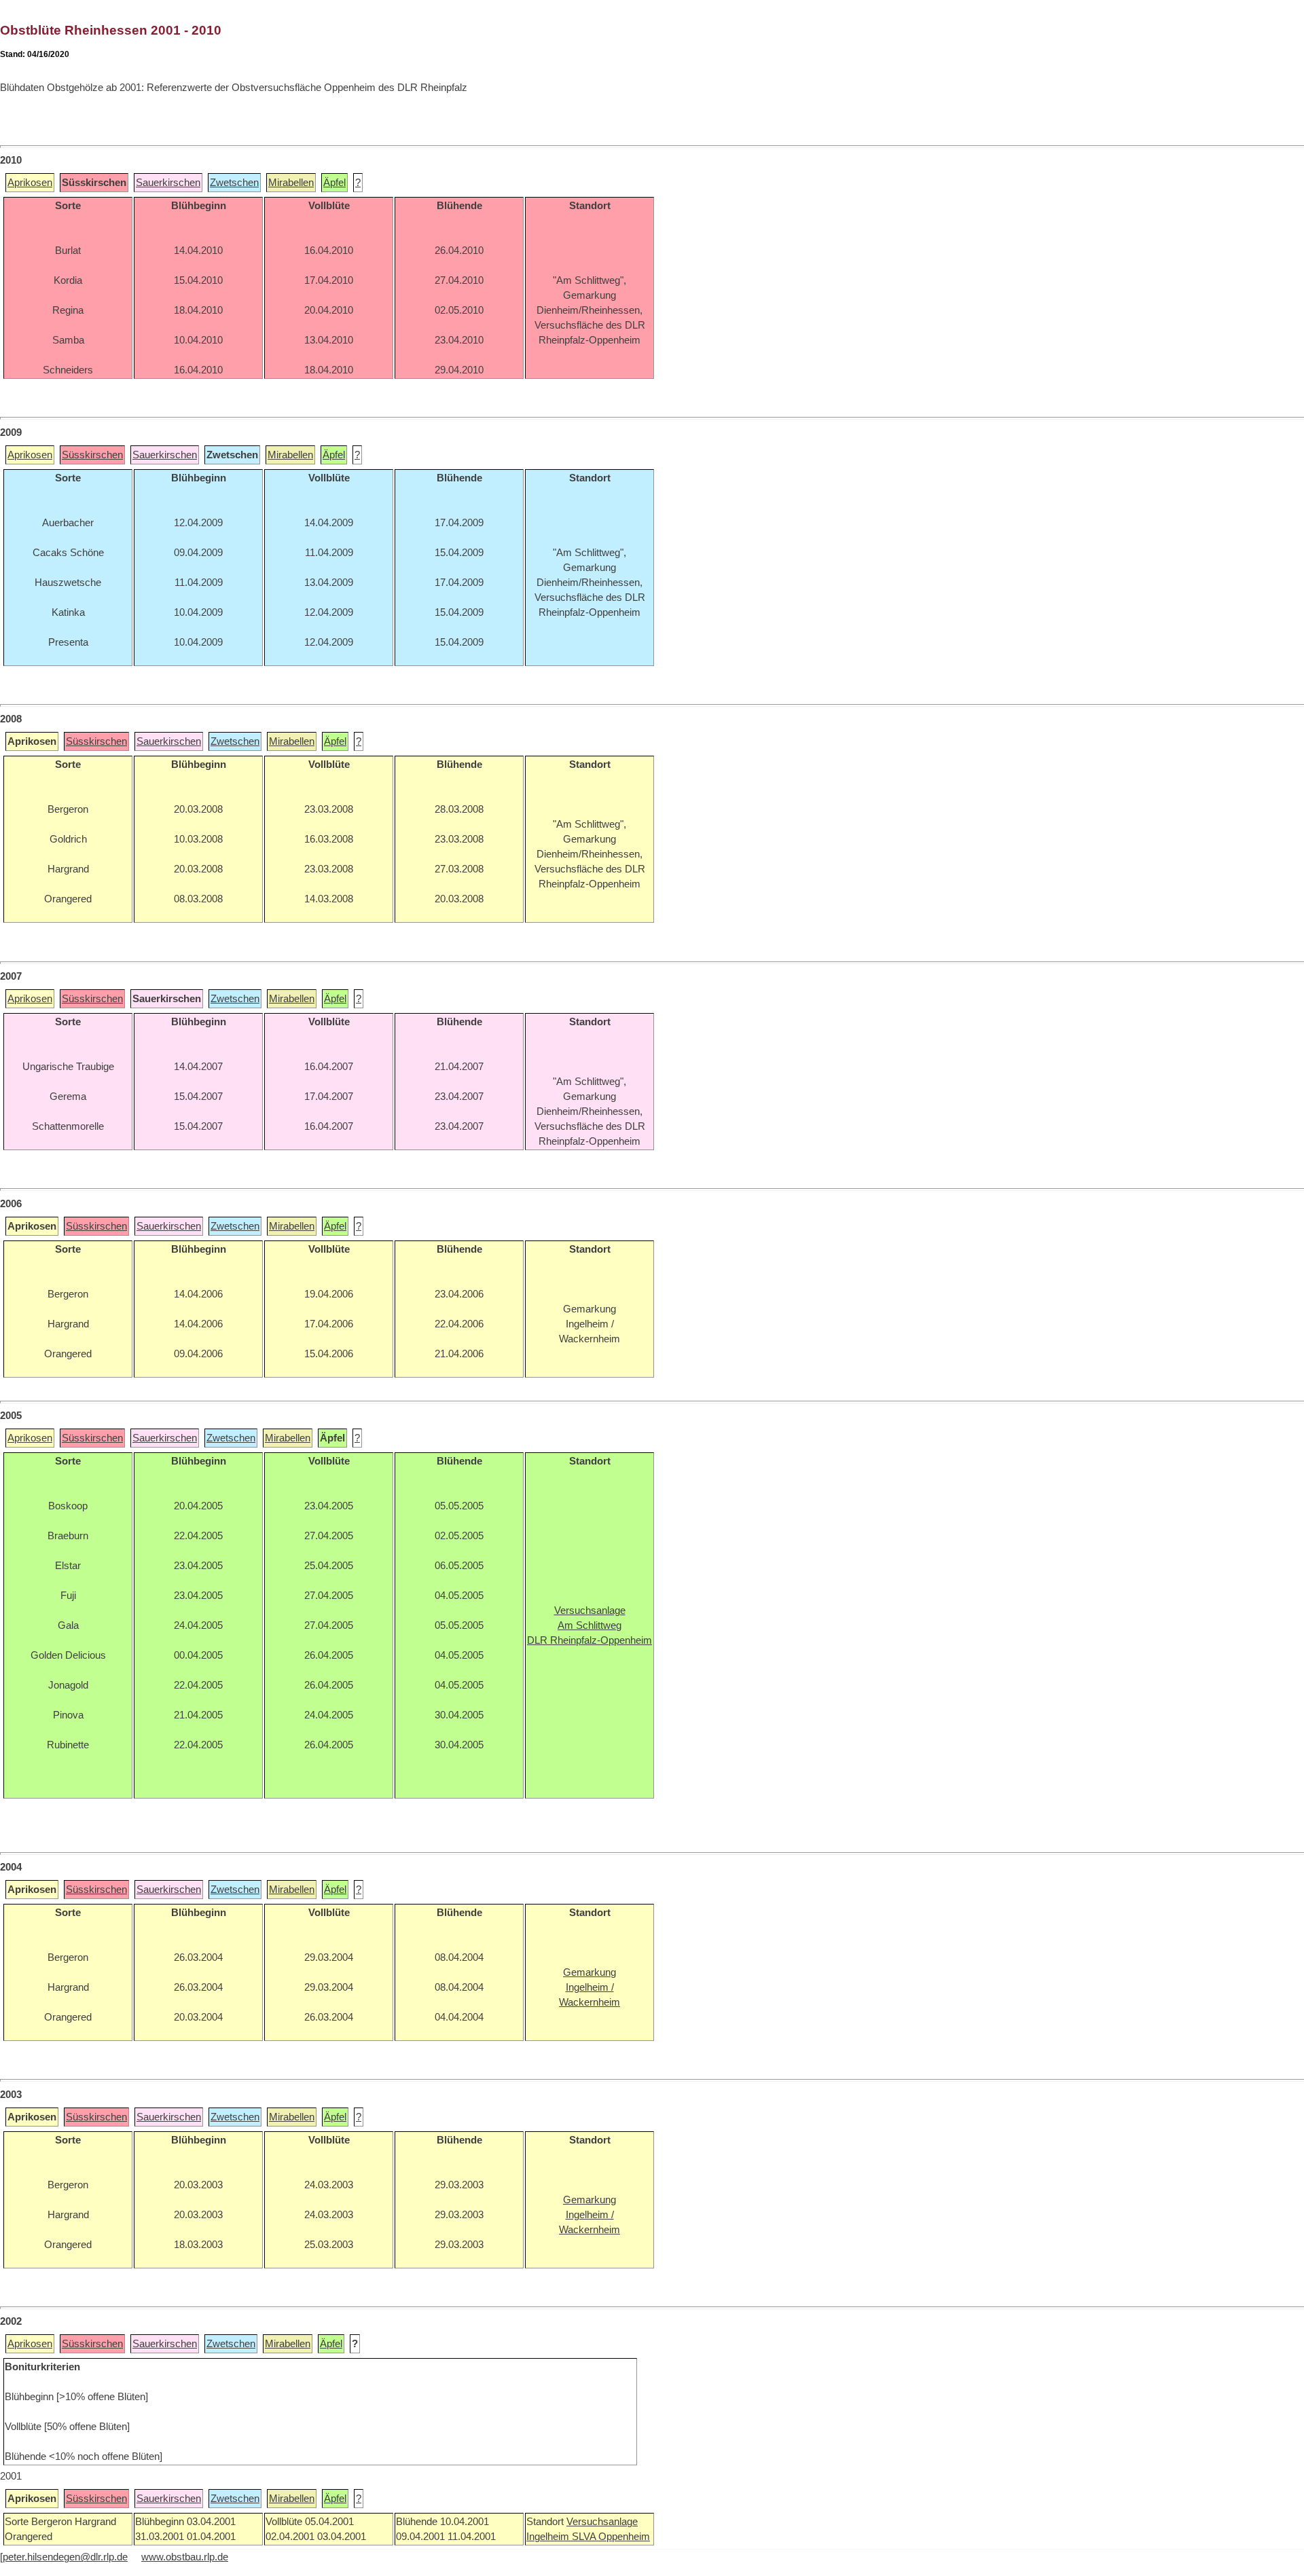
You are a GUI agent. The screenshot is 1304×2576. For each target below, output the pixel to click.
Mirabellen (291, 183)
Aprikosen (30, 183)
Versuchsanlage (602, 2522)
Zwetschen (234, 183)
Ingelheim (549, 2537)
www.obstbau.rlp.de (185, 2557)
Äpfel (334, 183)
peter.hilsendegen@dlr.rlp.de (65, 2557)
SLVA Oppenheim (611, 2537)
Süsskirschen (92, 455)
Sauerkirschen (168, 183)
